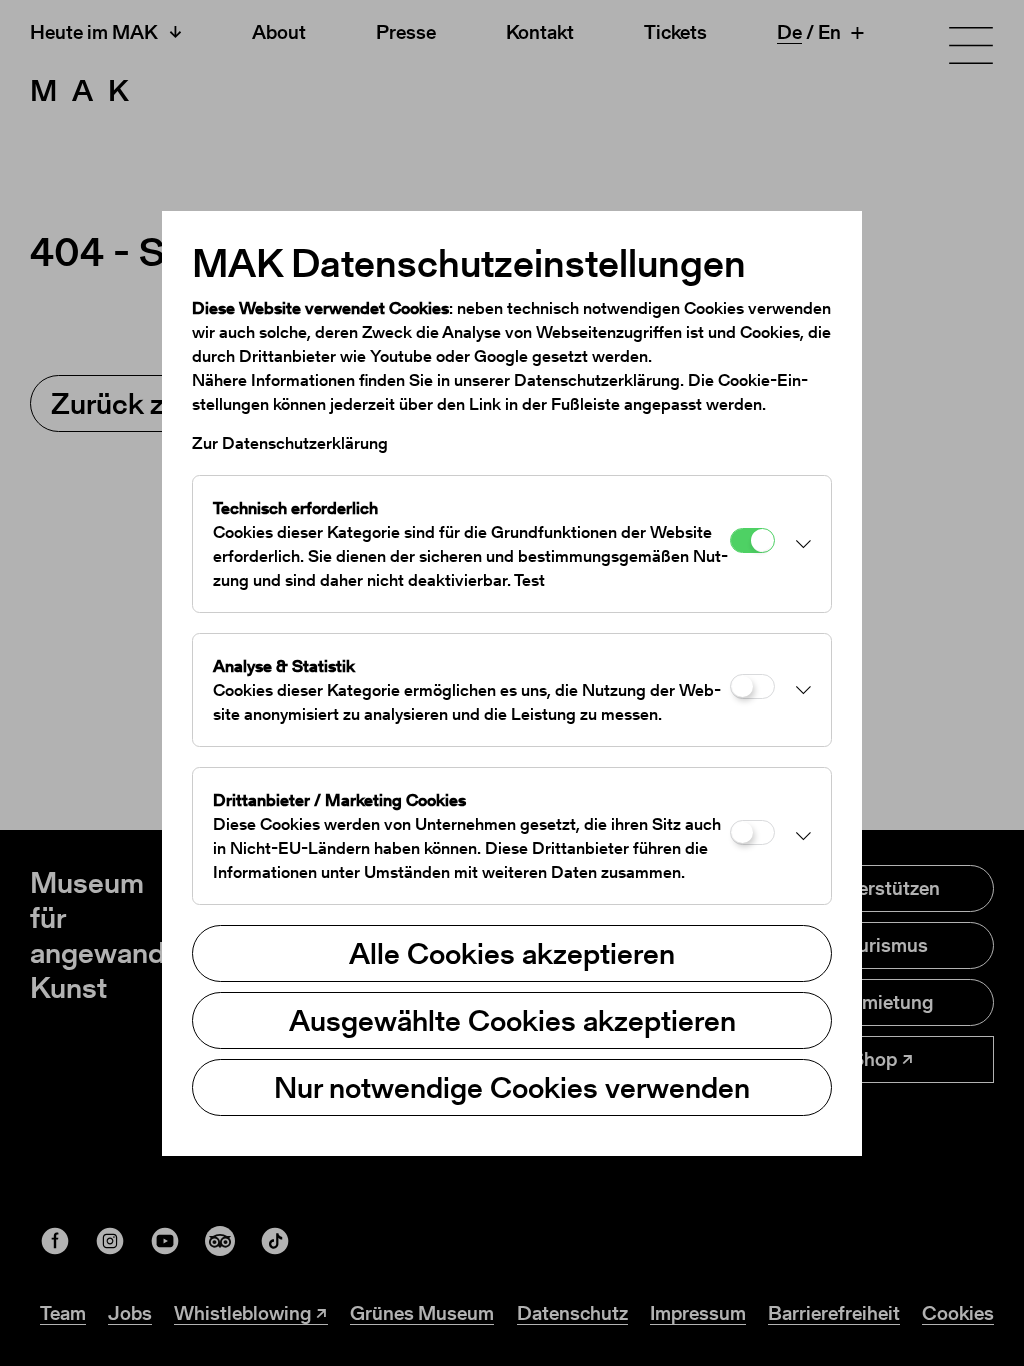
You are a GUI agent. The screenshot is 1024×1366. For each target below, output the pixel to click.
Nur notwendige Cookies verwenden (512, 1087)
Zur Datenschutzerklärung (290, 443)
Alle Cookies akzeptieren (512, 953)
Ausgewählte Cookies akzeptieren (512, 1020)
